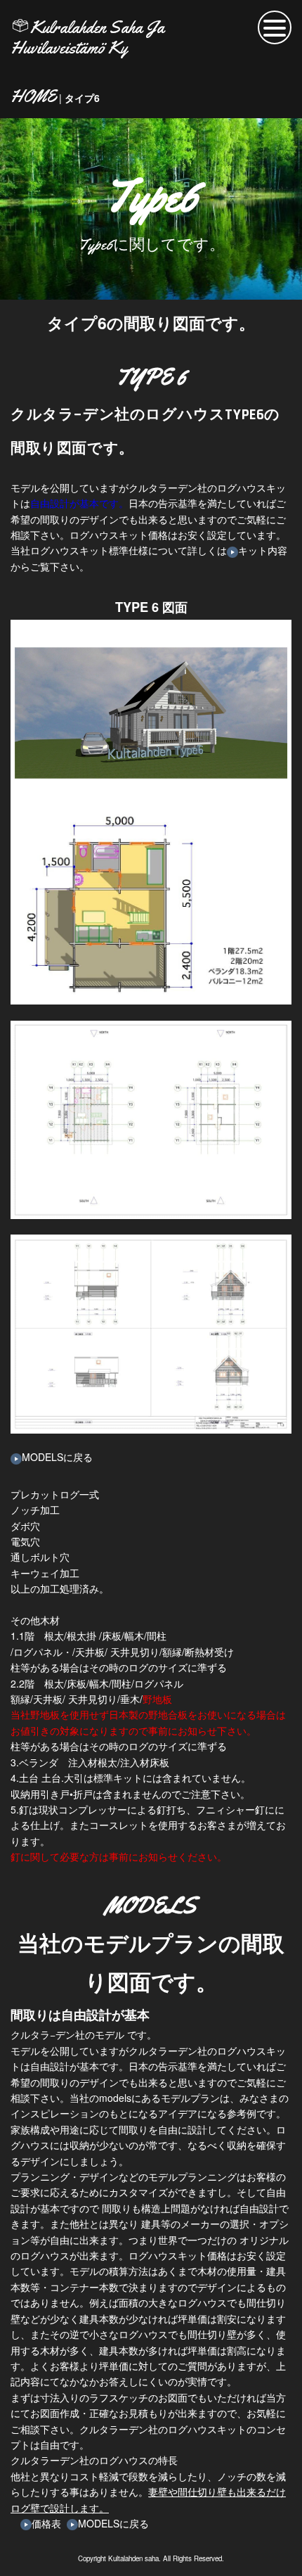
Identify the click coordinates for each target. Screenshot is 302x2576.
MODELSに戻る (57, 1457)
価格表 (46, 2523)
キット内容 (263, 550)
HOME (33, 97)
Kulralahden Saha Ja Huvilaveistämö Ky (87, 38)
